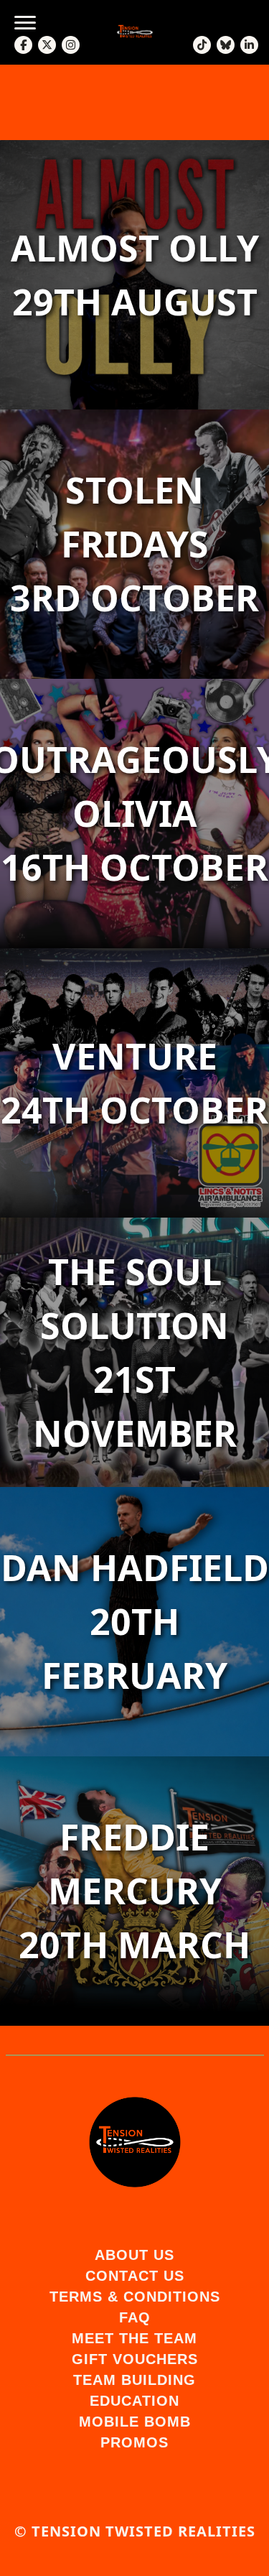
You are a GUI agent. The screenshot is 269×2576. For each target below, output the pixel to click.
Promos (134, 2442)
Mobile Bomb (135, 2422)
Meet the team (134, 2338)
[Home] (135, 2142)
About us (134, 2255)
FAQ (135, 2317)
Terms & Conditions (135, 2297)
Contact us (135, 2276)
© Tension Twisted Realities (135, 2531)
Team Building (134, 2380)
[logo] (135, 32)
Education (134, 2401)
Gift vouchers (135, 2359)
